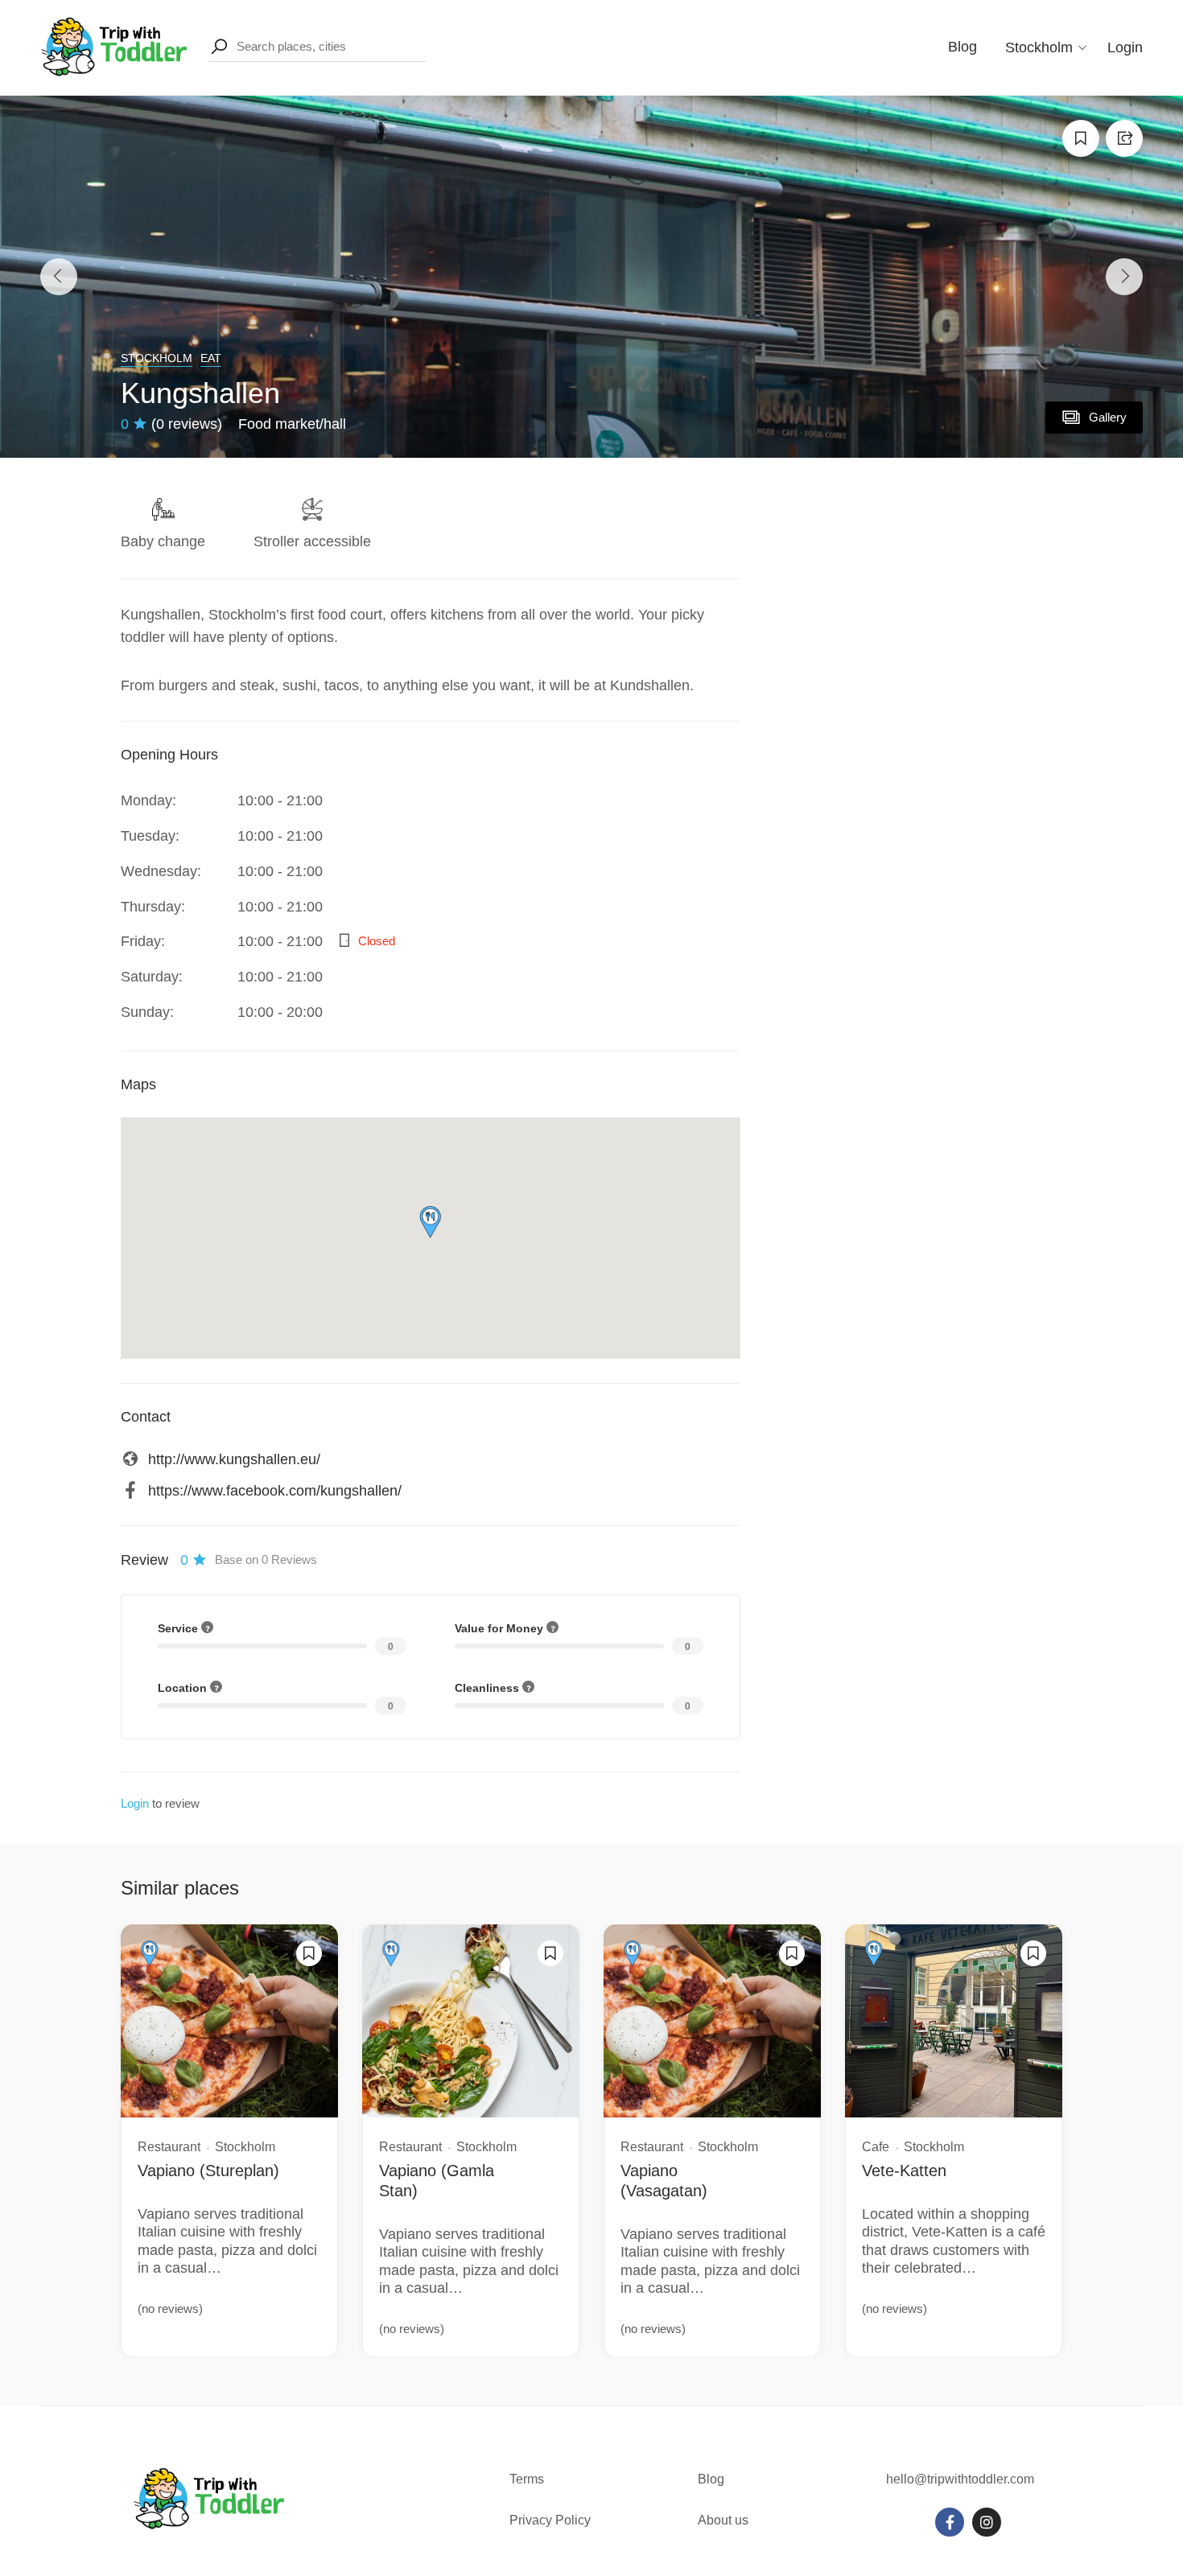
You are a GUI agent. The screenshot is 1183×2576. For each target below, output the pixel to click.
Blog (962, 47)
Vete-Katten (904, 2171)
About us (723, 2520)
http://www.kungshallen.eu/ (234, 1459)
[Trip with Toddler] (115, 47)
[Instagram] (987, 2522)
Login (1125, 47)
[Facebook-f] (950, 2522)
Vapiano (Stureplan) (208, 2171)
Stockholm (157, 358)
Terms (528, 2479)
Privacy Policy (550, 2520)
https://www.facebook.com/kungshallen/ (275, 1491)
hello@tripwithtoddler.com (960, 2479)
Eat (211, 358)
